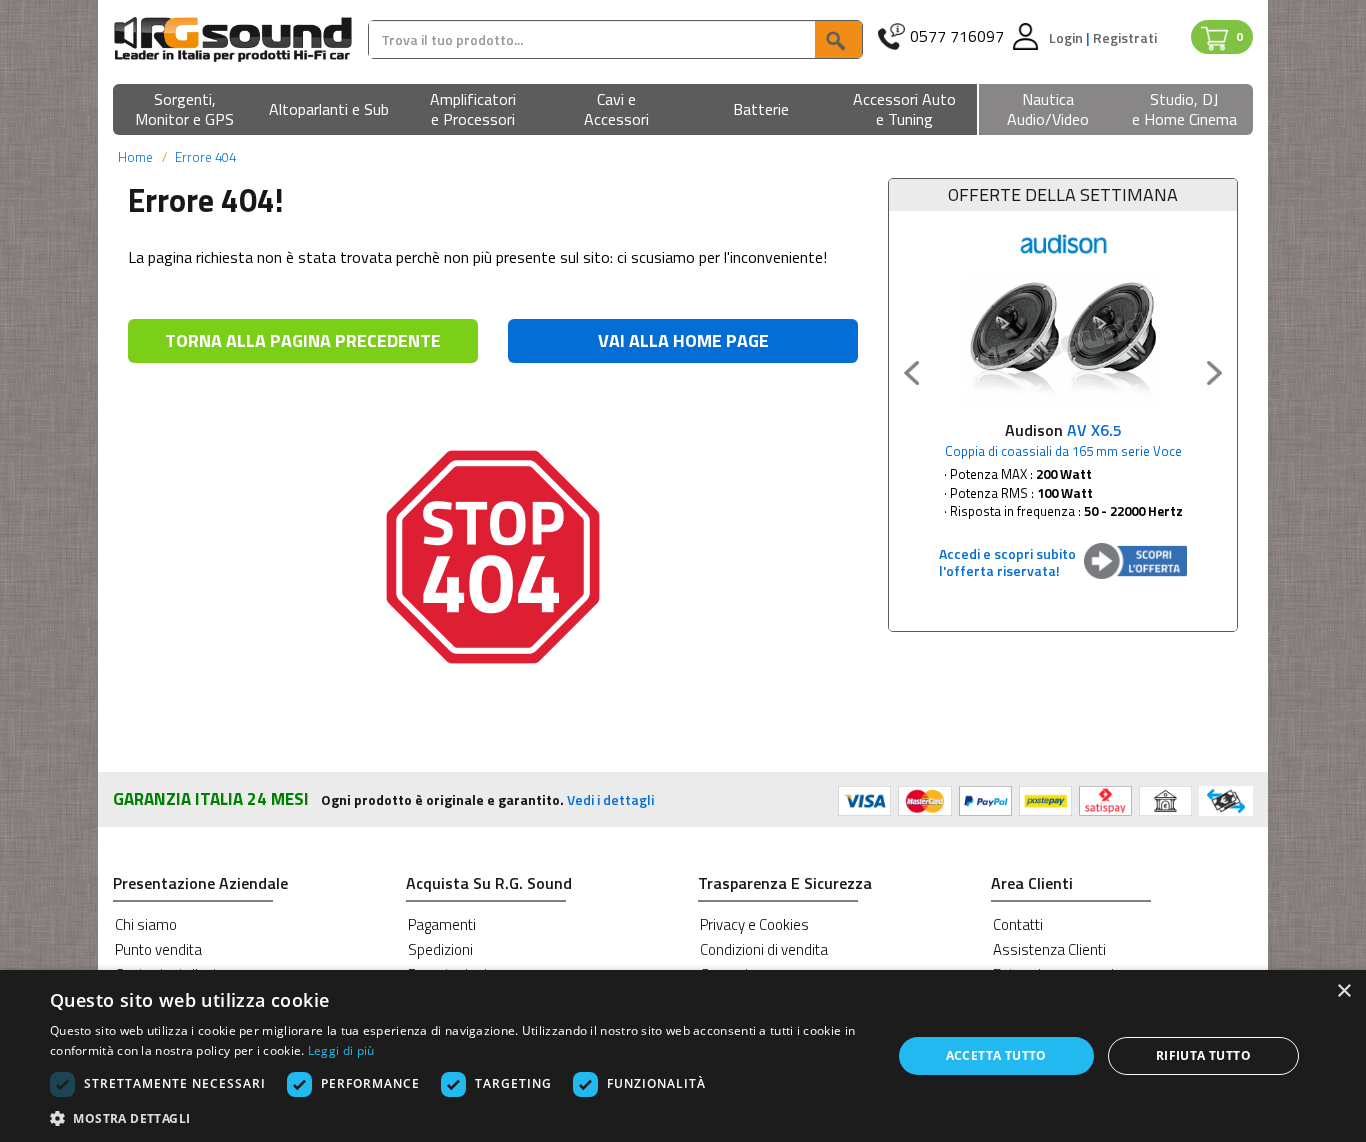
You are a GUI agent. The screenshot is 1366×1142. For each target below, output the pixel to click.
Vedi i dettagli (610, 799)
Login (1067, 37)
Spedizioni (440, 949)
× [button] (1343, 991)
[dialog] (683, 1056)
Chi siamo (146, 924)
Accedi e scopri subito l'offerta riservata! (1007, 562)
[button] (185, 110)
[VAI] (838, 39)
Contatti (1018, 924)
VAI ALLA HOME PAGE (683, 340)
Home (135, 157)
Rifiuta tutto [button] (1203, 1055)
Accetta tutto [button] (996, 1055)
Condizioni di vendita (764, 949)
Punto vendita (158, 949)
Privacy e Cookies (754, 924)
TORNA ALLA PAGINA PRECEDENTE (303, 340)
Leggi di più (341, 1050)
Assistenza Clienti (1049, 949)
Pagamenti (442, 924)
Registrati (1125, 37)
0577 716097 (957, 36)
